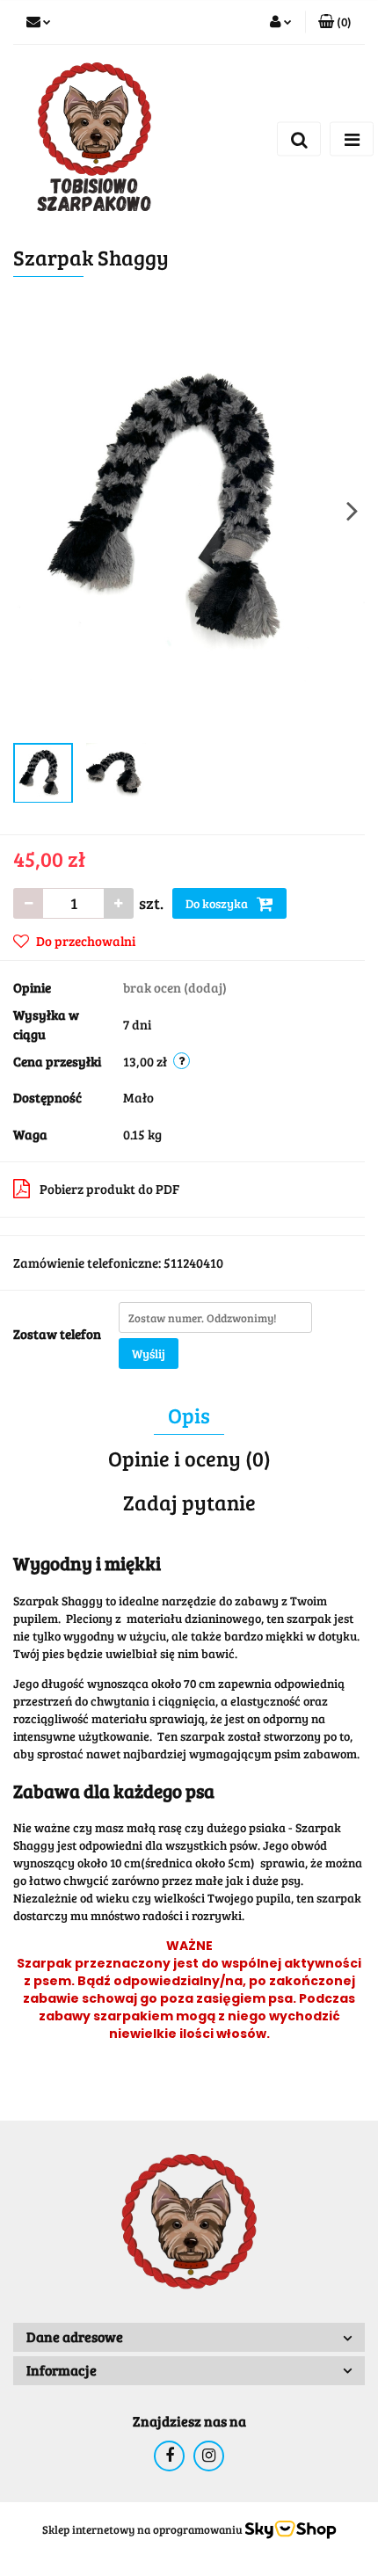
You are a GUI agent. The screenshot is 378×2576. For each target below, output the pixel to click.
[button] (335, 22)
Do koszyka (218, 903)
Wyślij (149, 1353)
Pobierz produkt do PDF (109, 1189)
